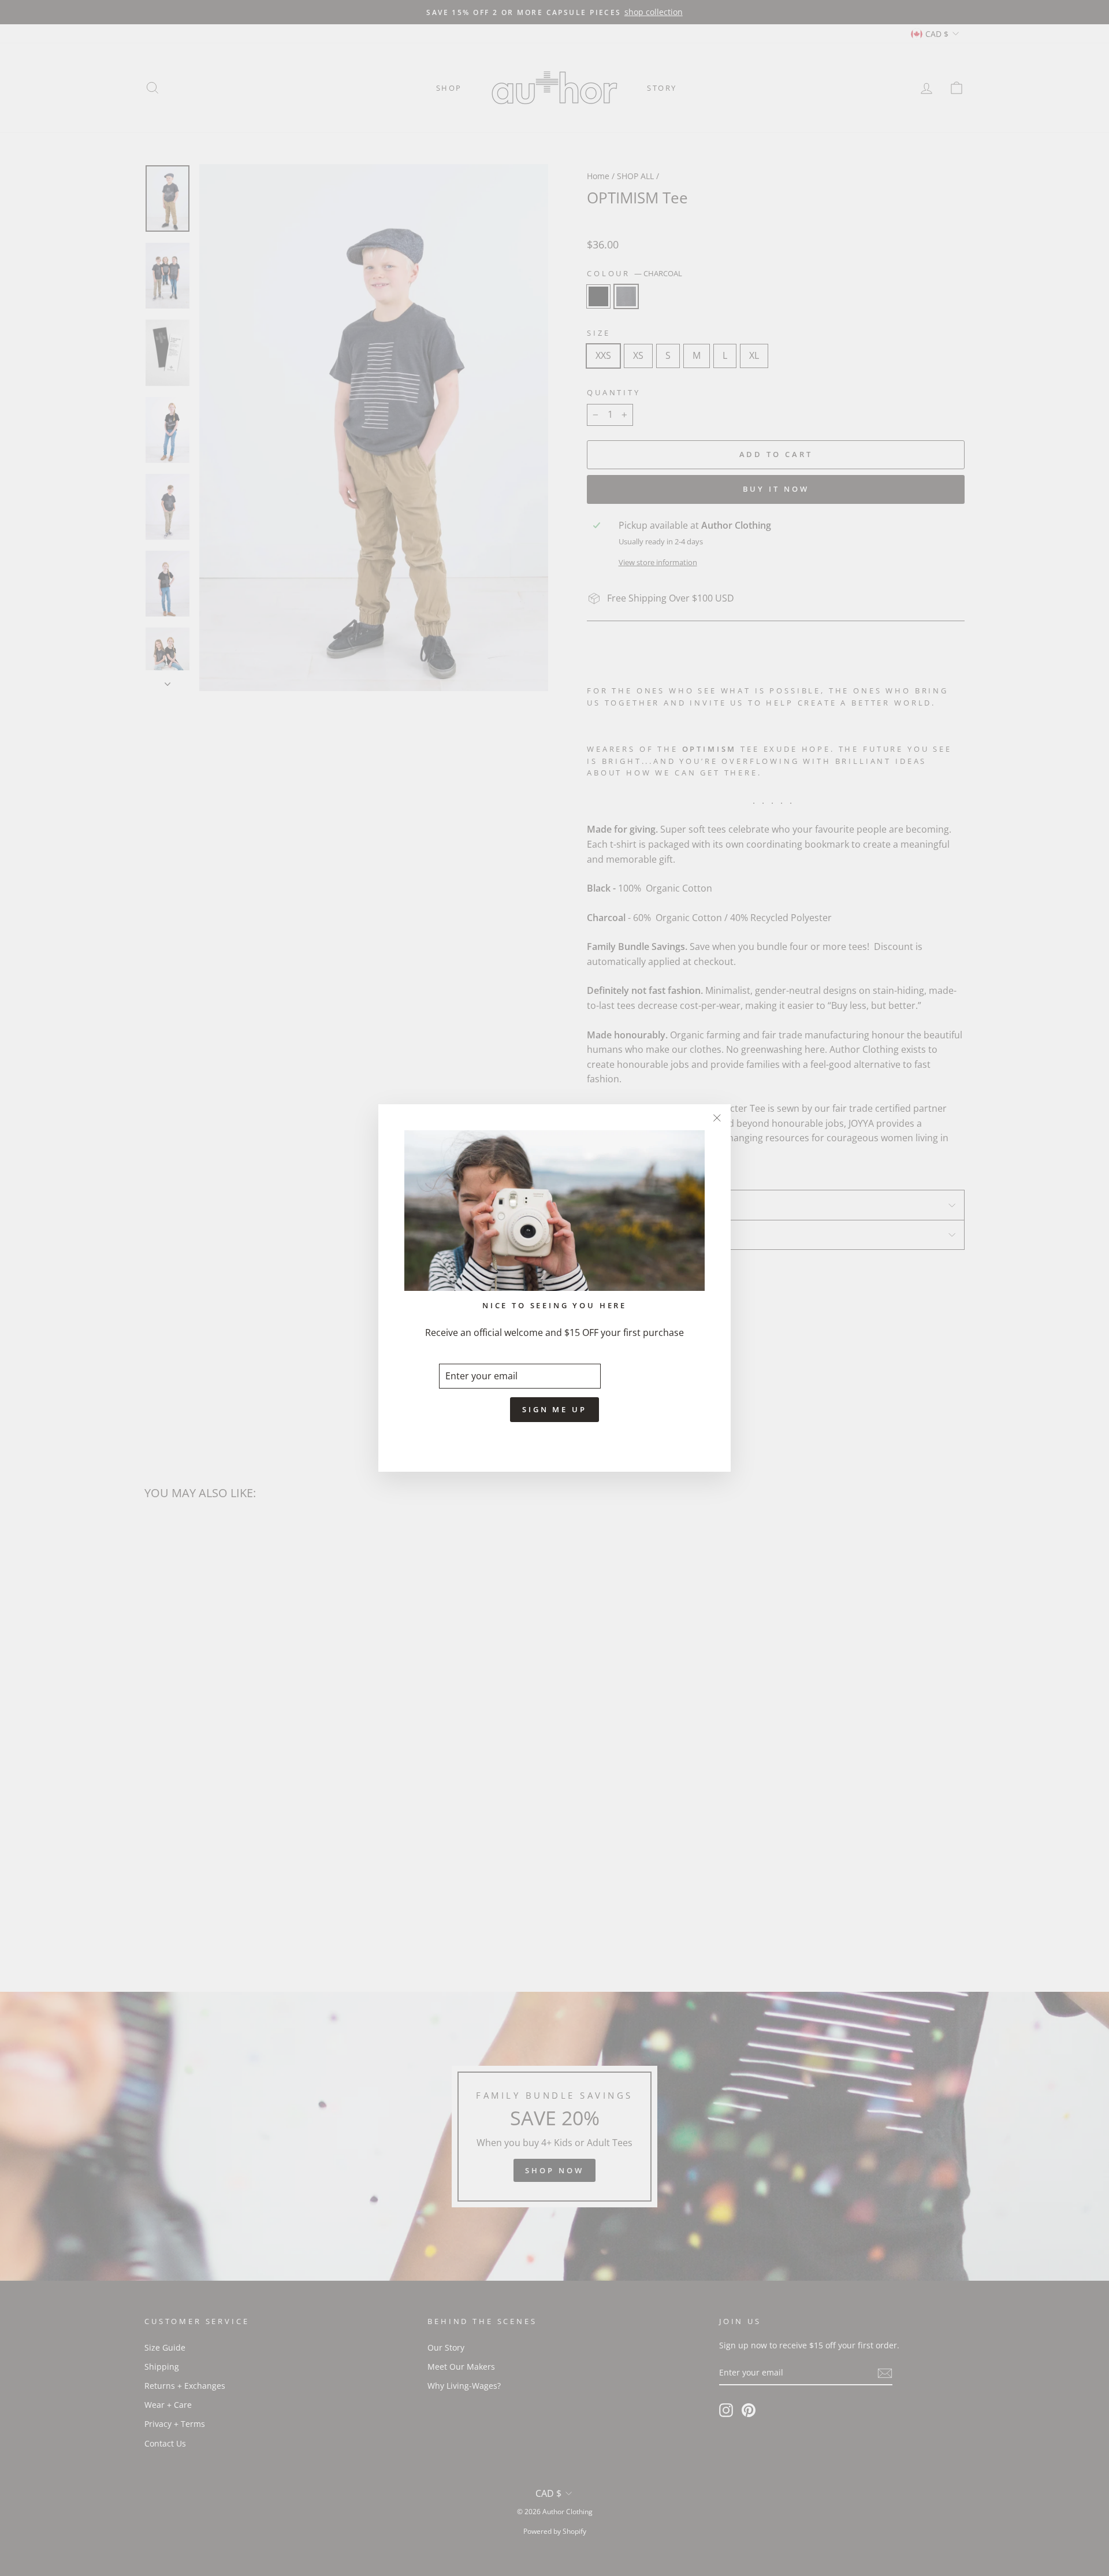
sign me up (554, 1409)
